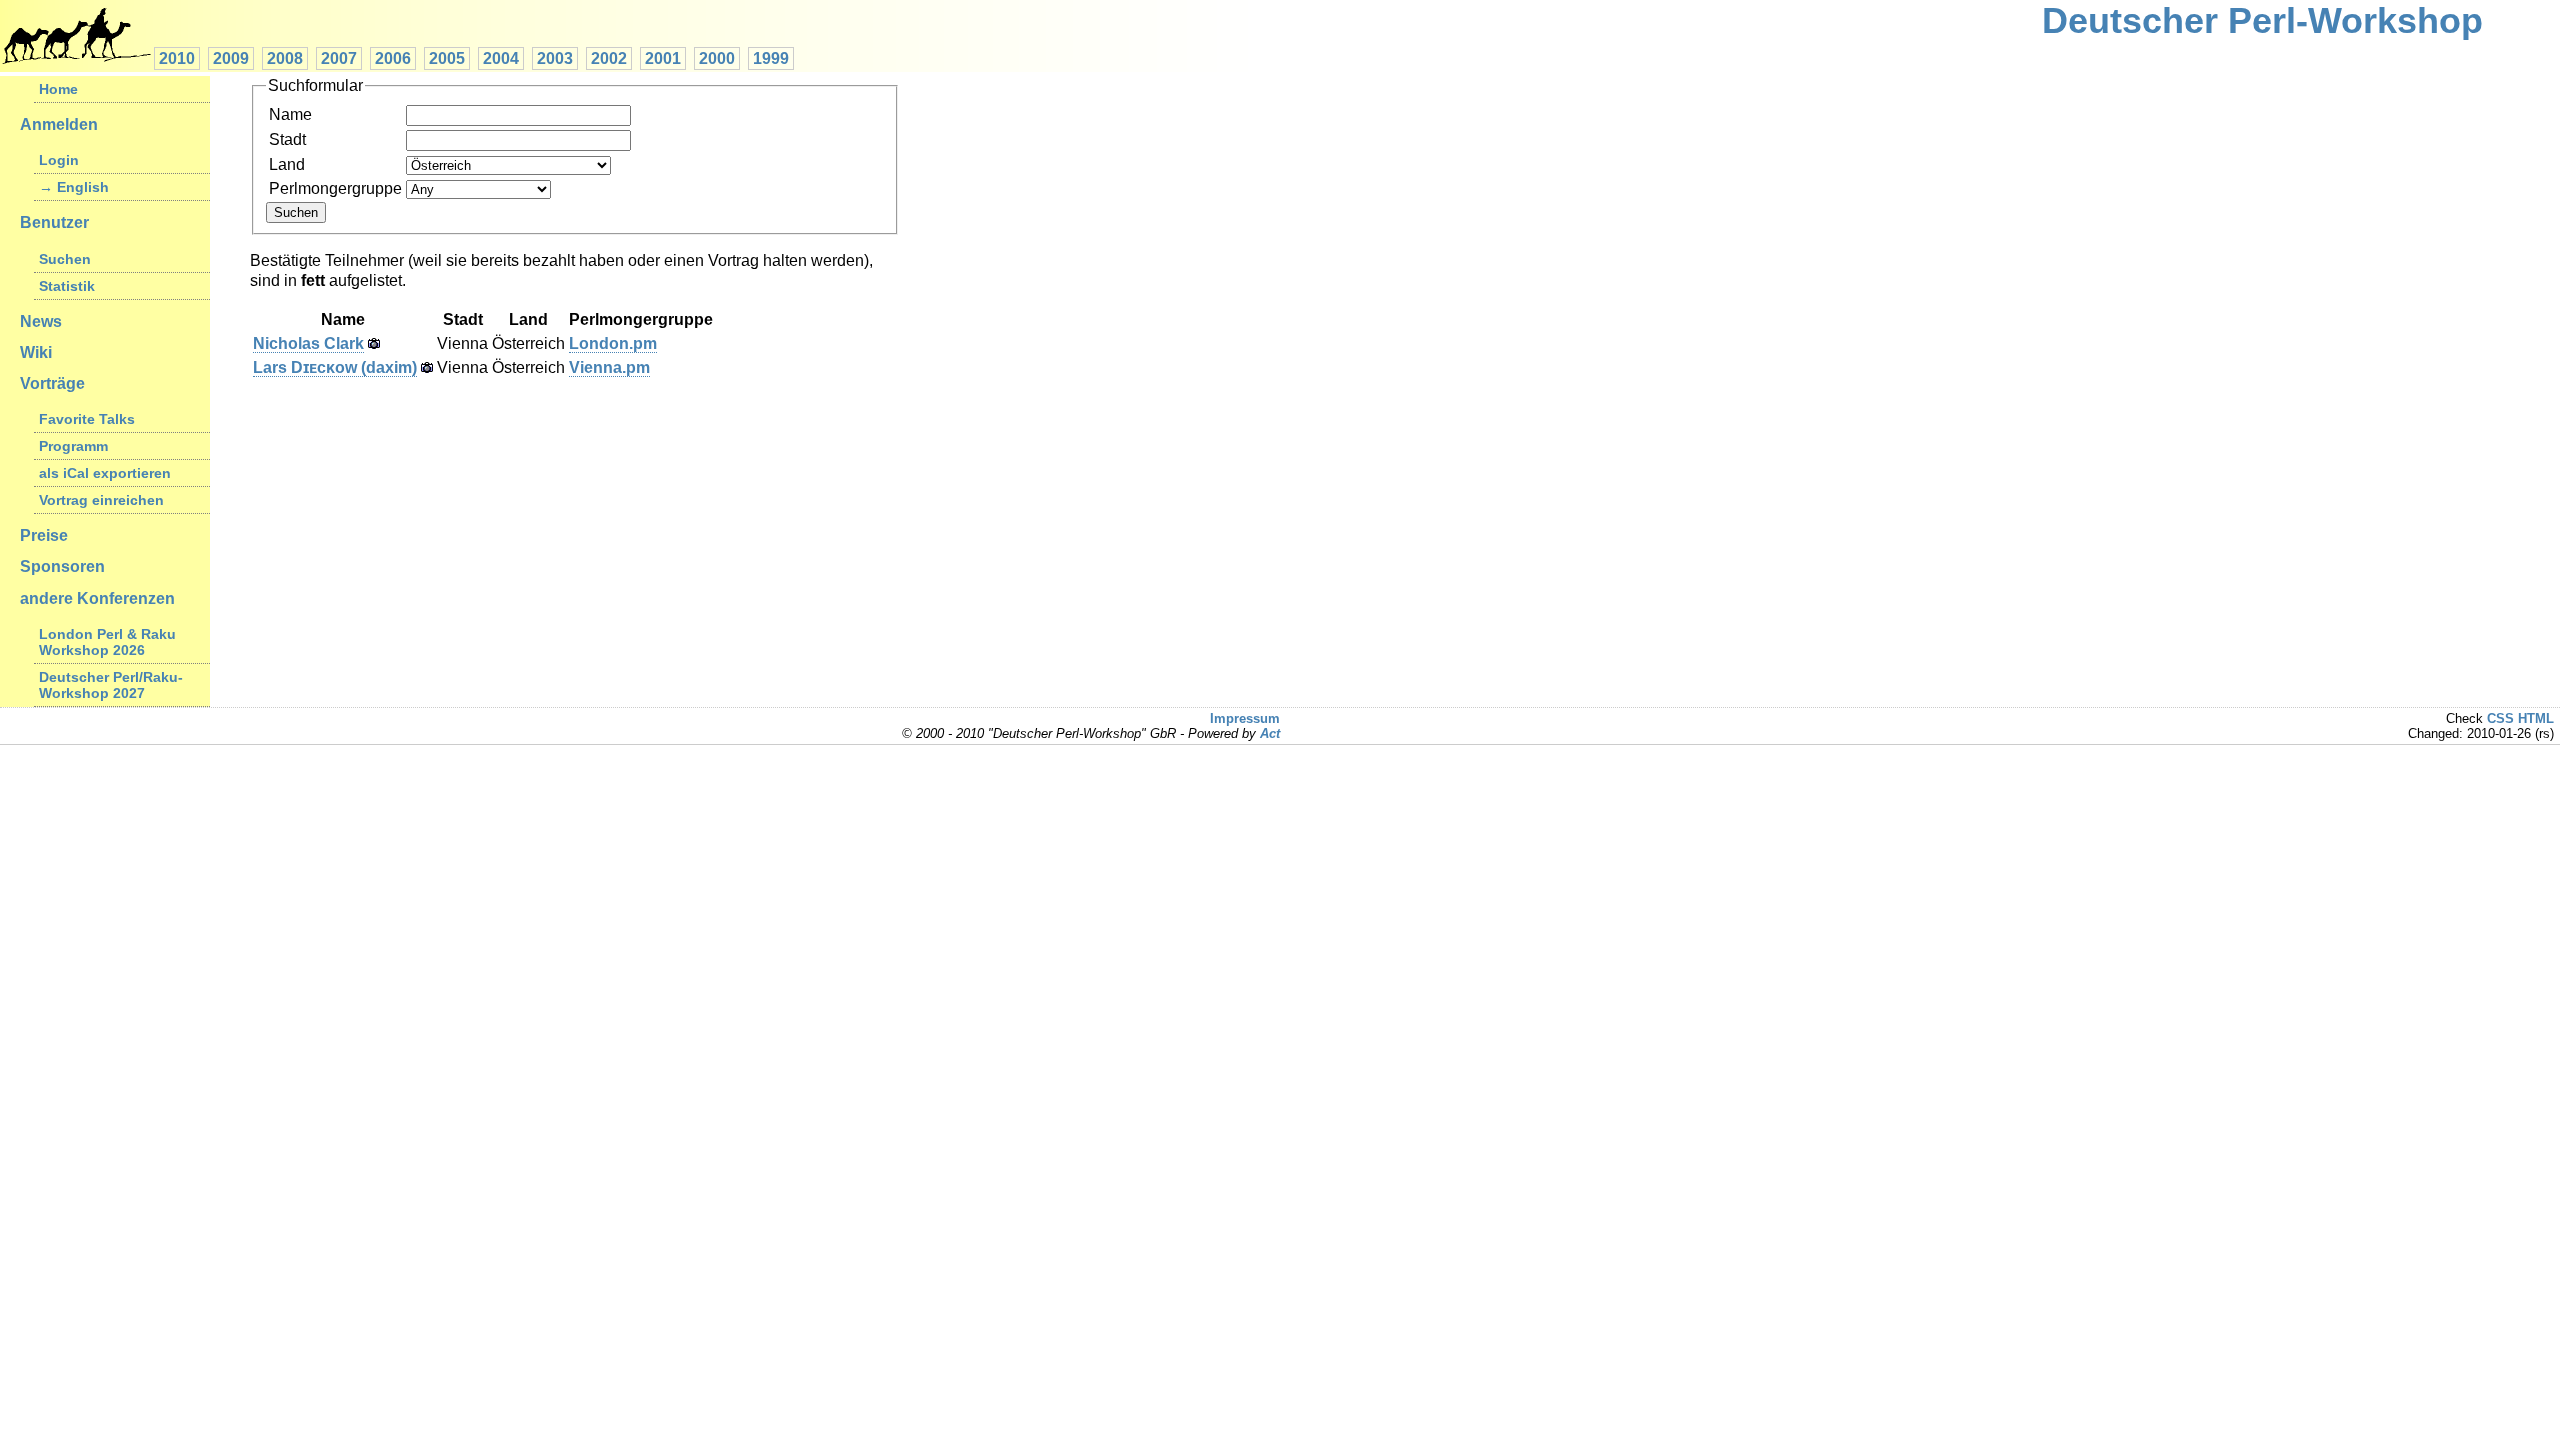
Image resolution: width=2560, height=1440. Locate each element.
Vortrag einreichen (101, 500)
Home (58, 89)
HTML (2536, 718)
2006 (393, 58)
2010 (177, 58)
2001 (663, 58)
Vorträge (52, 383)
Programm (73, 446)
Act (1270, 733)
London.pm (613, 343)
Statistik (67, 286)
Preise (44, 535)
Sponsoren (62, 566)
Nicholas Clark (308, 343)
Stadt (287, 139)
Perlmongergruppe (335, 188)
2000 (717, 58)
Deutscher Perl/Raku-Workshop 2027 (111, 685)
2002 (609, 58)
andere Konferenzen (97, 598)
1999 (771, 58)
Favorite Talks (87, 419)
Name (290, 114)
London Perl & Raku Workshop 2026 (107, 642)
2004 (501, 58)
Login (59, 160)
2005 (447, 58)
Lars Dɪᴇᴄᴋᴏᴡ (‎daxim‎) (335, 367)
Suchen (65, 259)
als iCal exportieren (105, 473)
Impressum (1245, 718)
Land (287, 164)
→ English (74, 187)
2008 (285, 58)
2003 (555, 58)
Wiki (36, 352)
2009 (231, 58)
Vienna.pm (609, 367)
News (41, 321)
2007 (339, 58)
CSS (2500, 718)
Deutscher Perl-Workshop (2262, 20)
